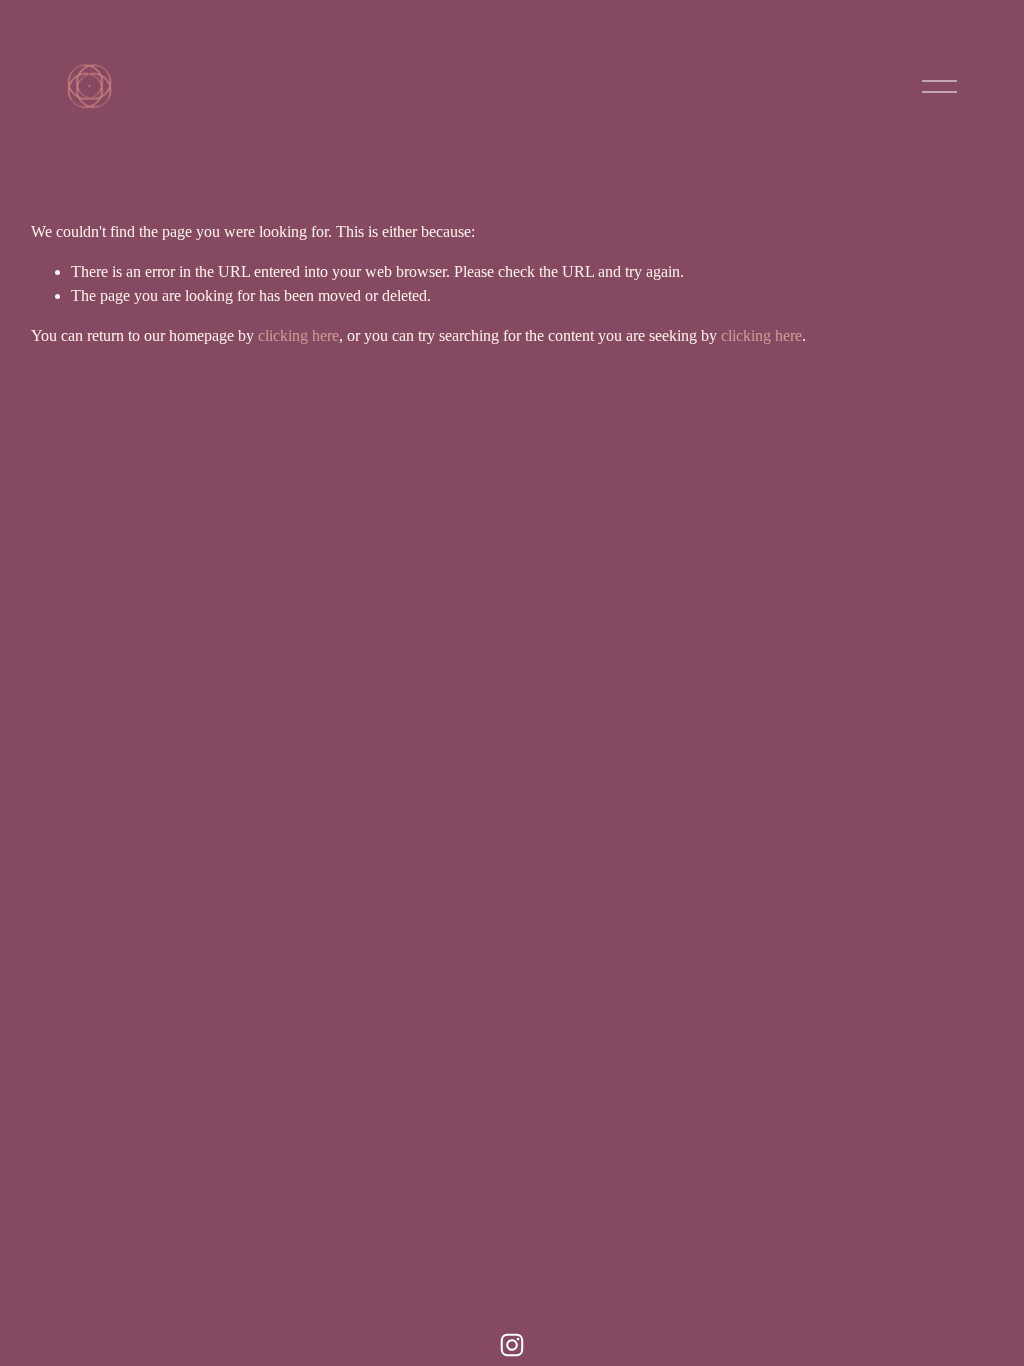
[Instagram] (512, 1345)
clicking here (298, 335)
